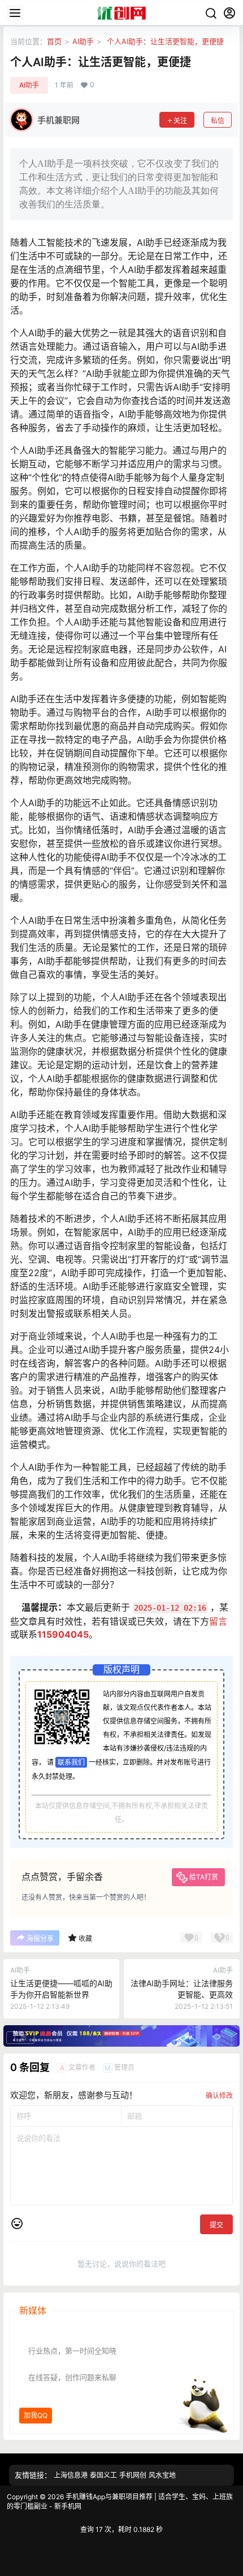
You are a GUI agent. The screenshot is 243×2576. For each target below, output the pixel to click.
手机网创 (133, 2475)
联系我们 (71, 1762)
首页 (54, 41)
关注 (180, 121)
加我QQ (36, 2415)
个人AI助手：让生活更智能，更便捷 (164, 41)
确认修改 (219, 2096)
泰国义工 (103, 2475)
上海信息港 (71, 2475)
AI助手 (83, 41)
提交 (216, 2225)
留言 (218, 1621)
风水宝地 (162, 2475)
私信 (218, 121)
